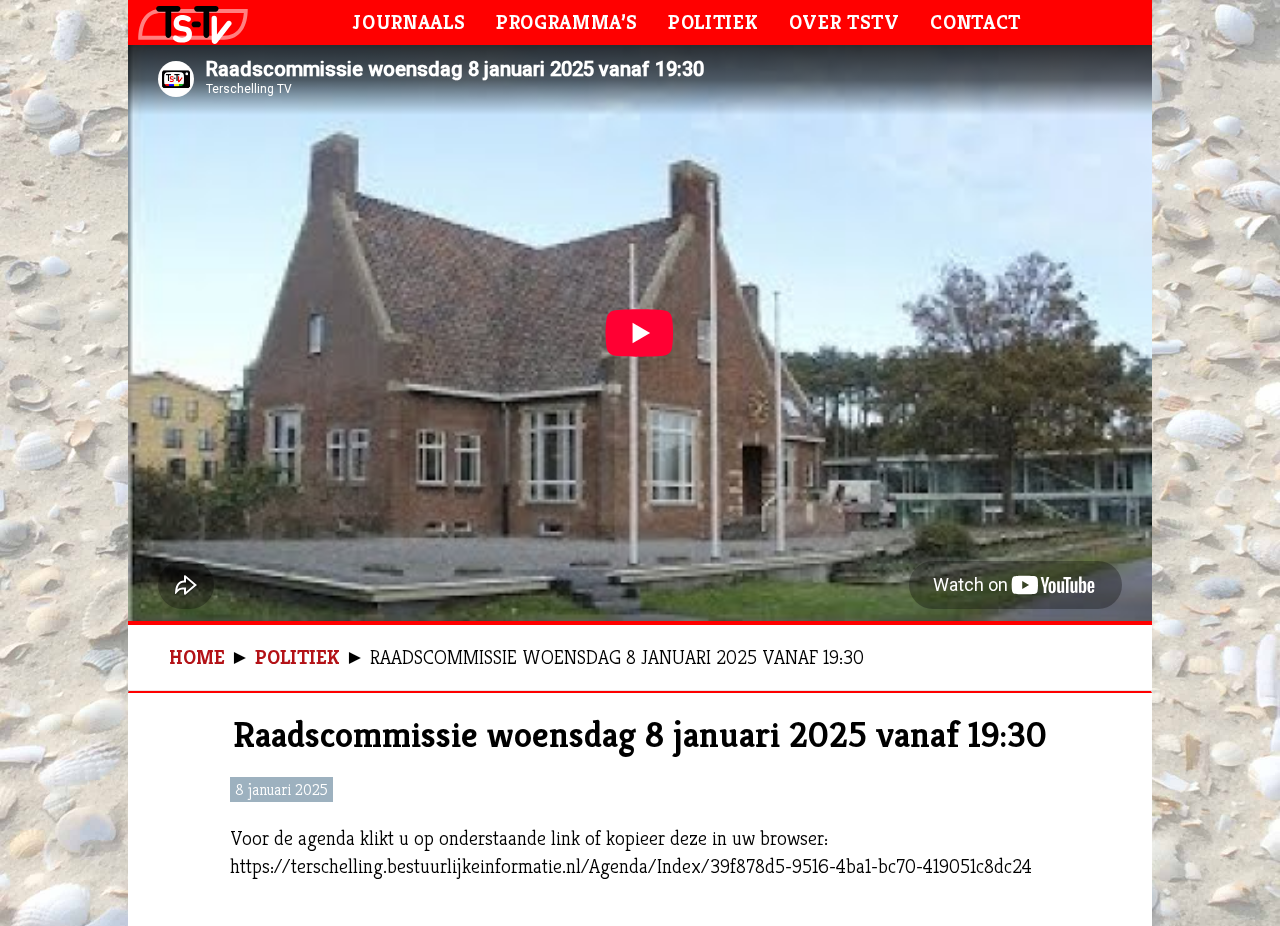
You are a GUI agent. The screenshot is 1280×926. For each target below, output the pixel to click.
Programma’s (566, 22)
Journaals (409, 22)
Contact (975, 22)
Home (197, 657)
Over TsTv (844, 22)
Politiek (713, 22)
